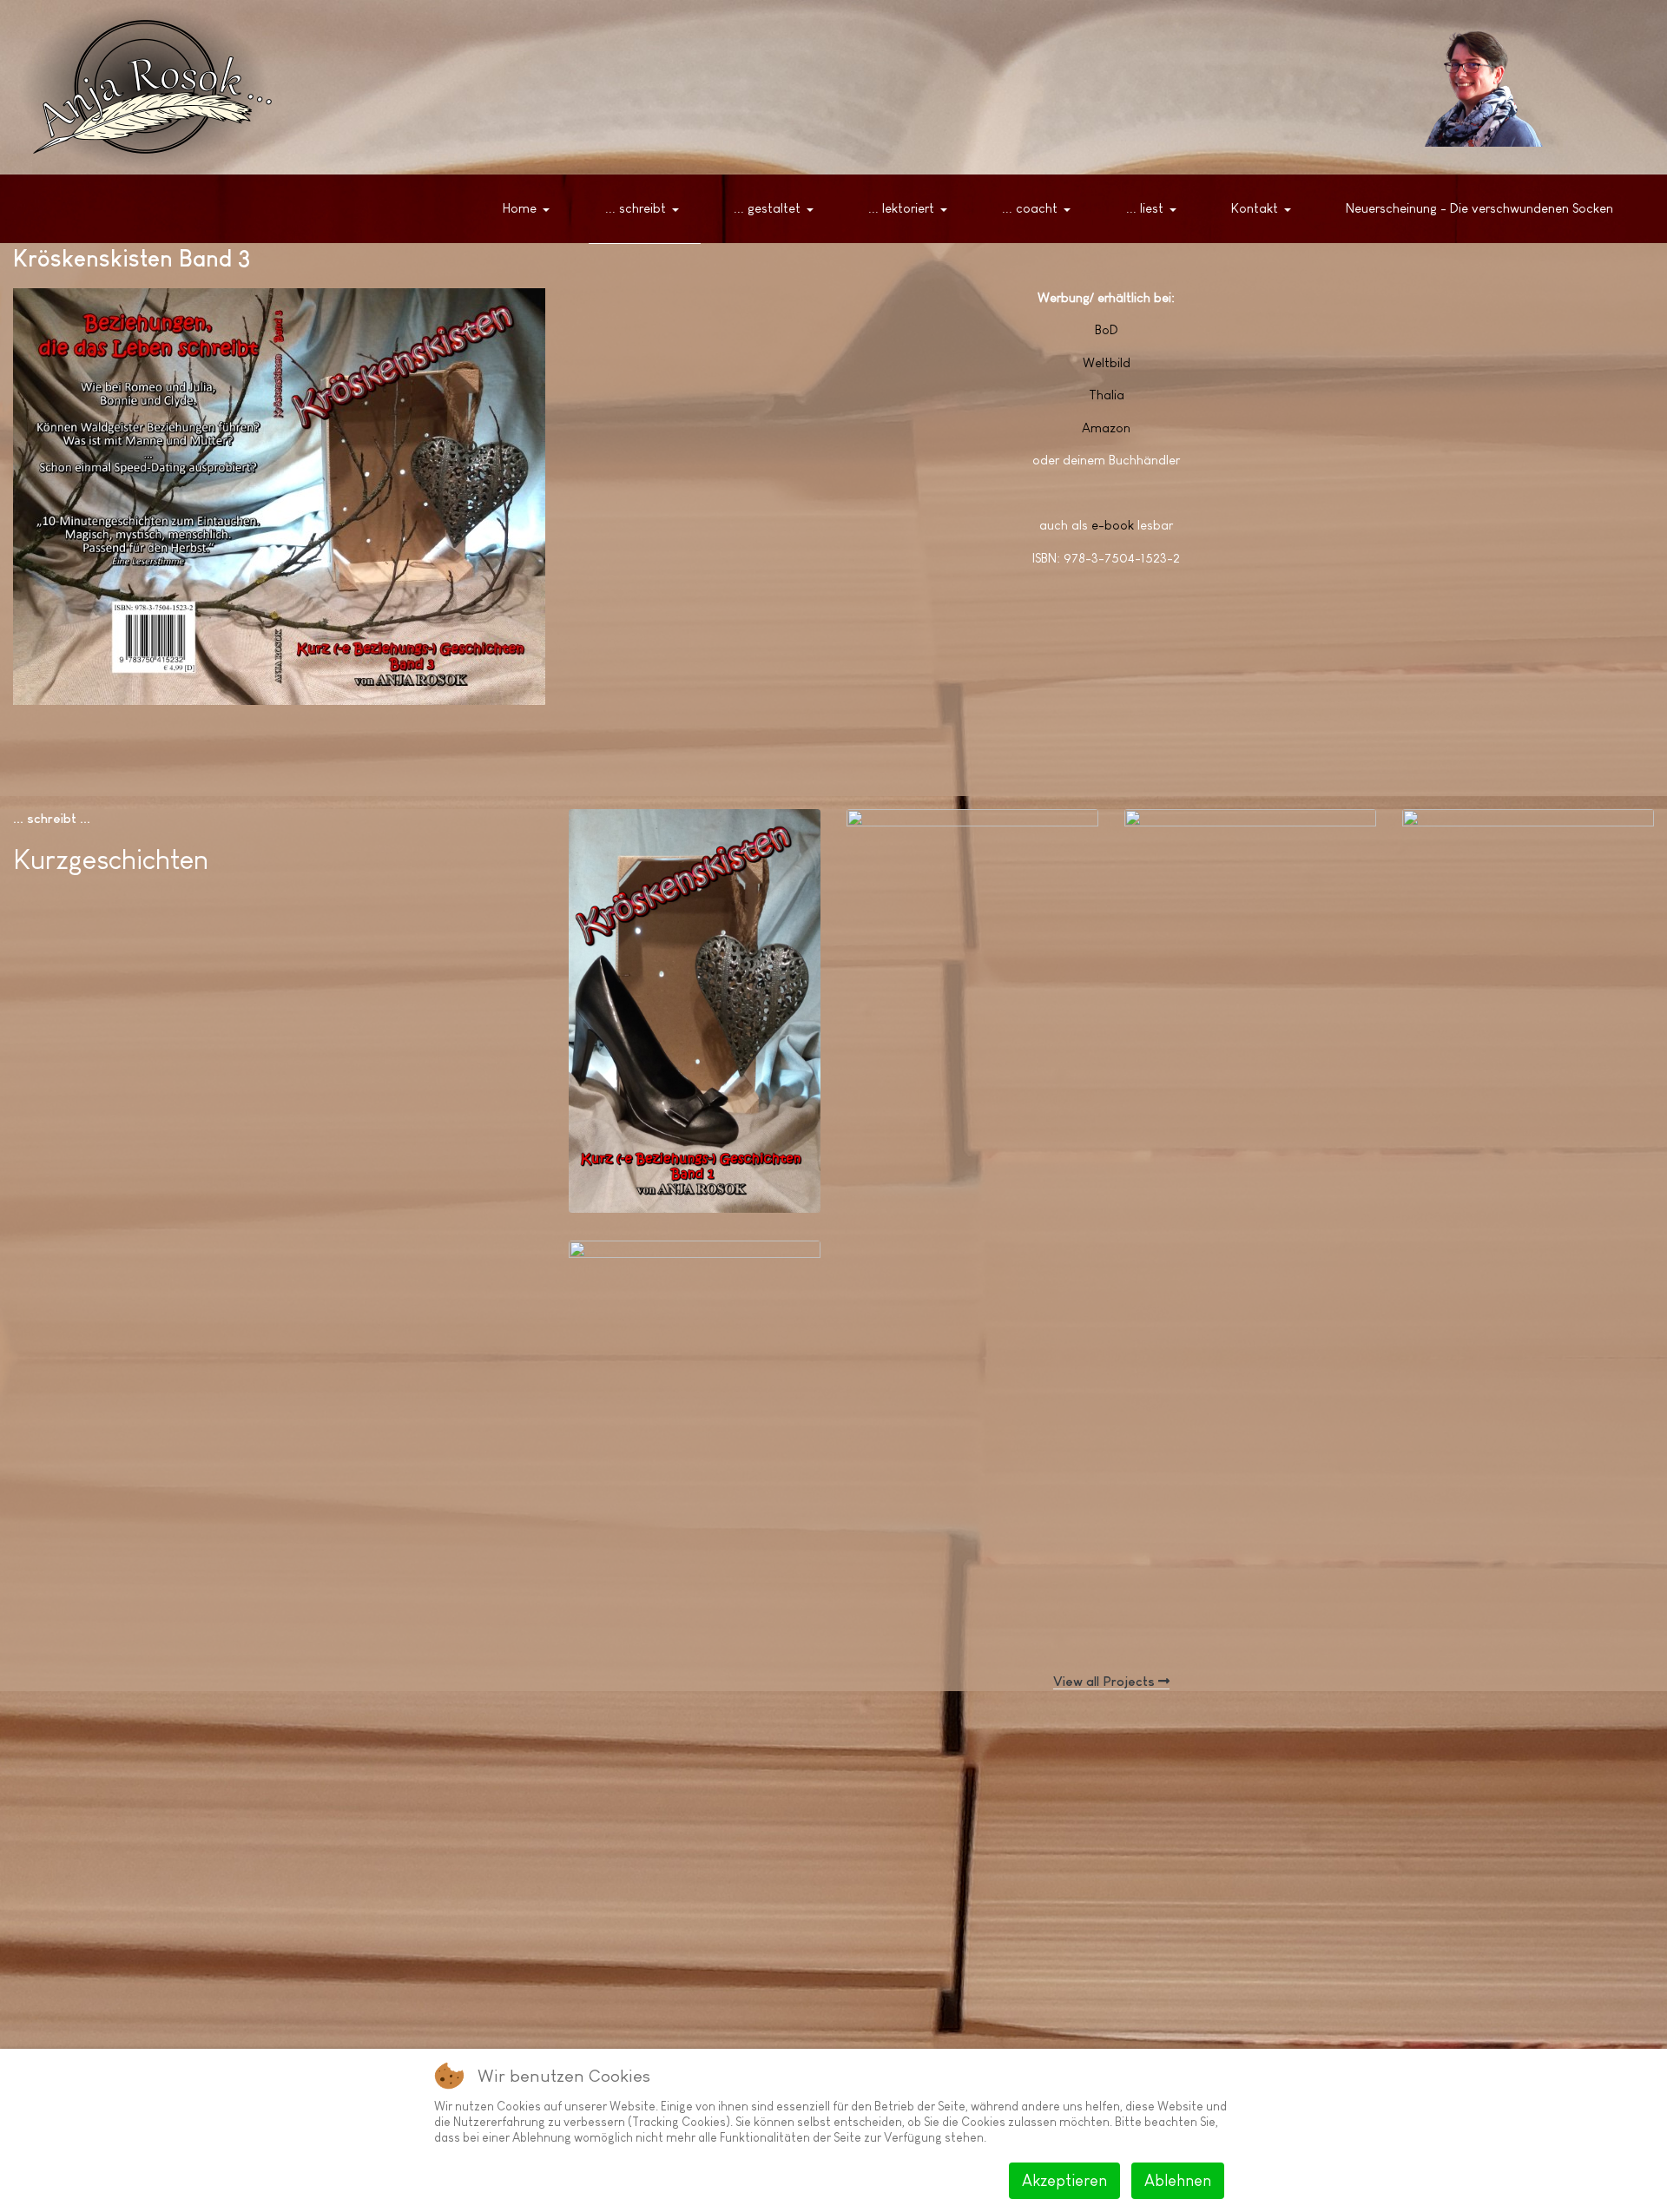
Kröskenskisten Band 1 (673, 1154)
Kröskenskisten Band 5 (675, 1587)
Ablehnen (1178, 2181)
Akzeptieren (1064, 2181)
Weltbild (1107, 362)
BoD (1107, 329)
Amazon (1106, 428)
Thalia (1107, 395)
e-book (1113, 525)
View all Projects (1106, 1681)
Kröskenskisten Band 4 (1508, 1156)
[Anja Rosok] (1476, 87)
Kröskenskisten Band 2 (952, 1156)
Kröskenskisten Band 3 (1231, 1156)
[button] (530, 209)
